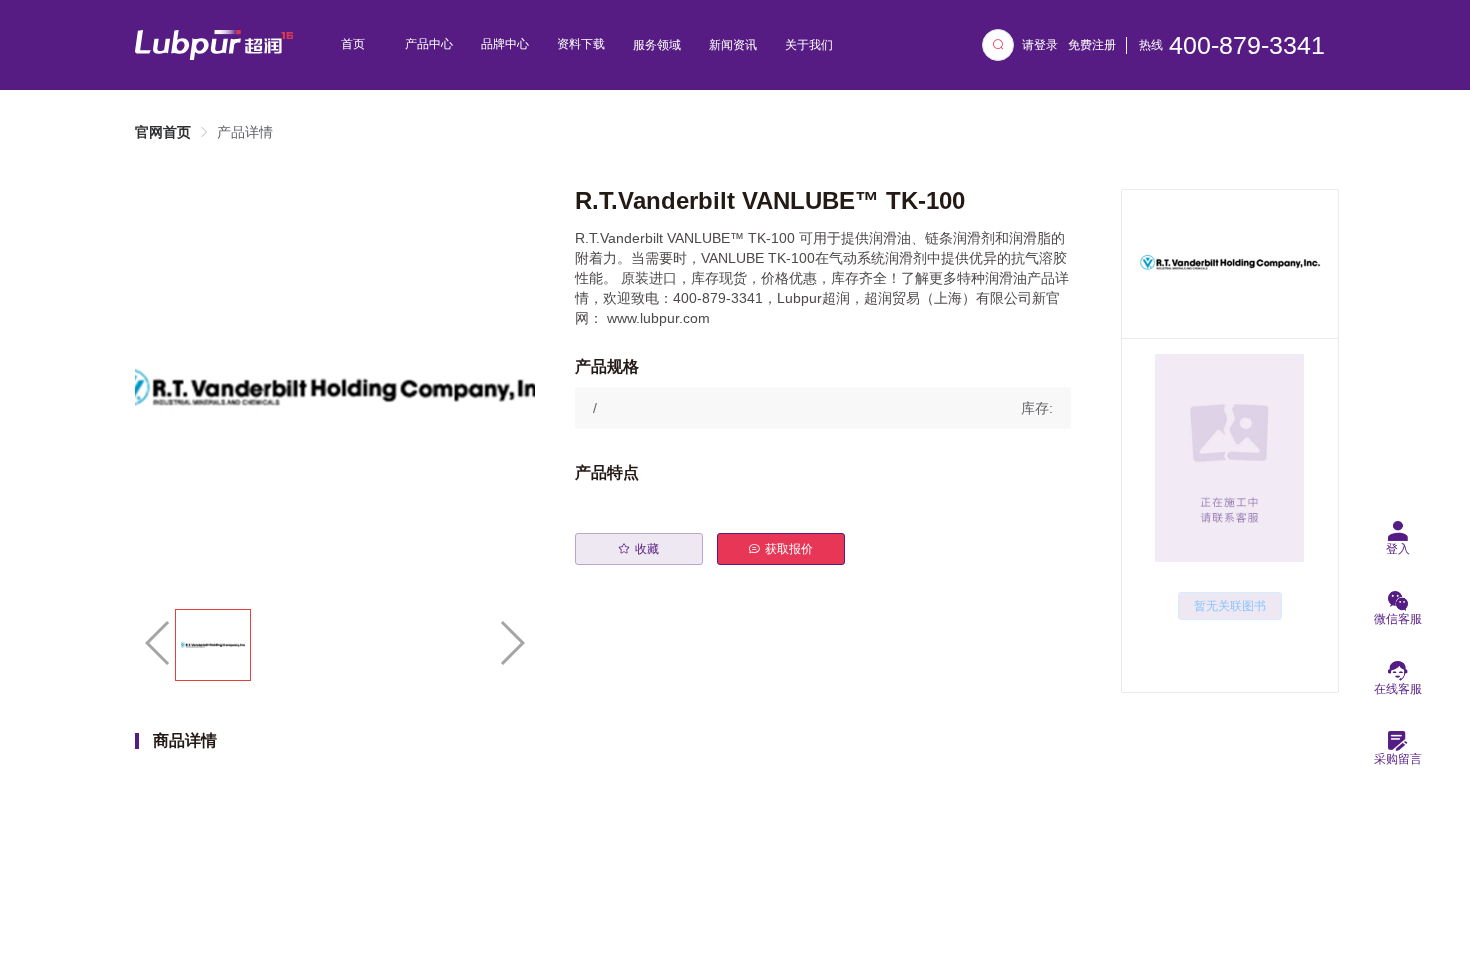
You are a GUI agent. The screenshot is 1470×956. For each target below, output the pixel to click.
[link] (163, 132)
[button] (823, 408)
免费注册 (1092, 45)
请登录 (1040, 45)
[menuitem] (353, 45)
